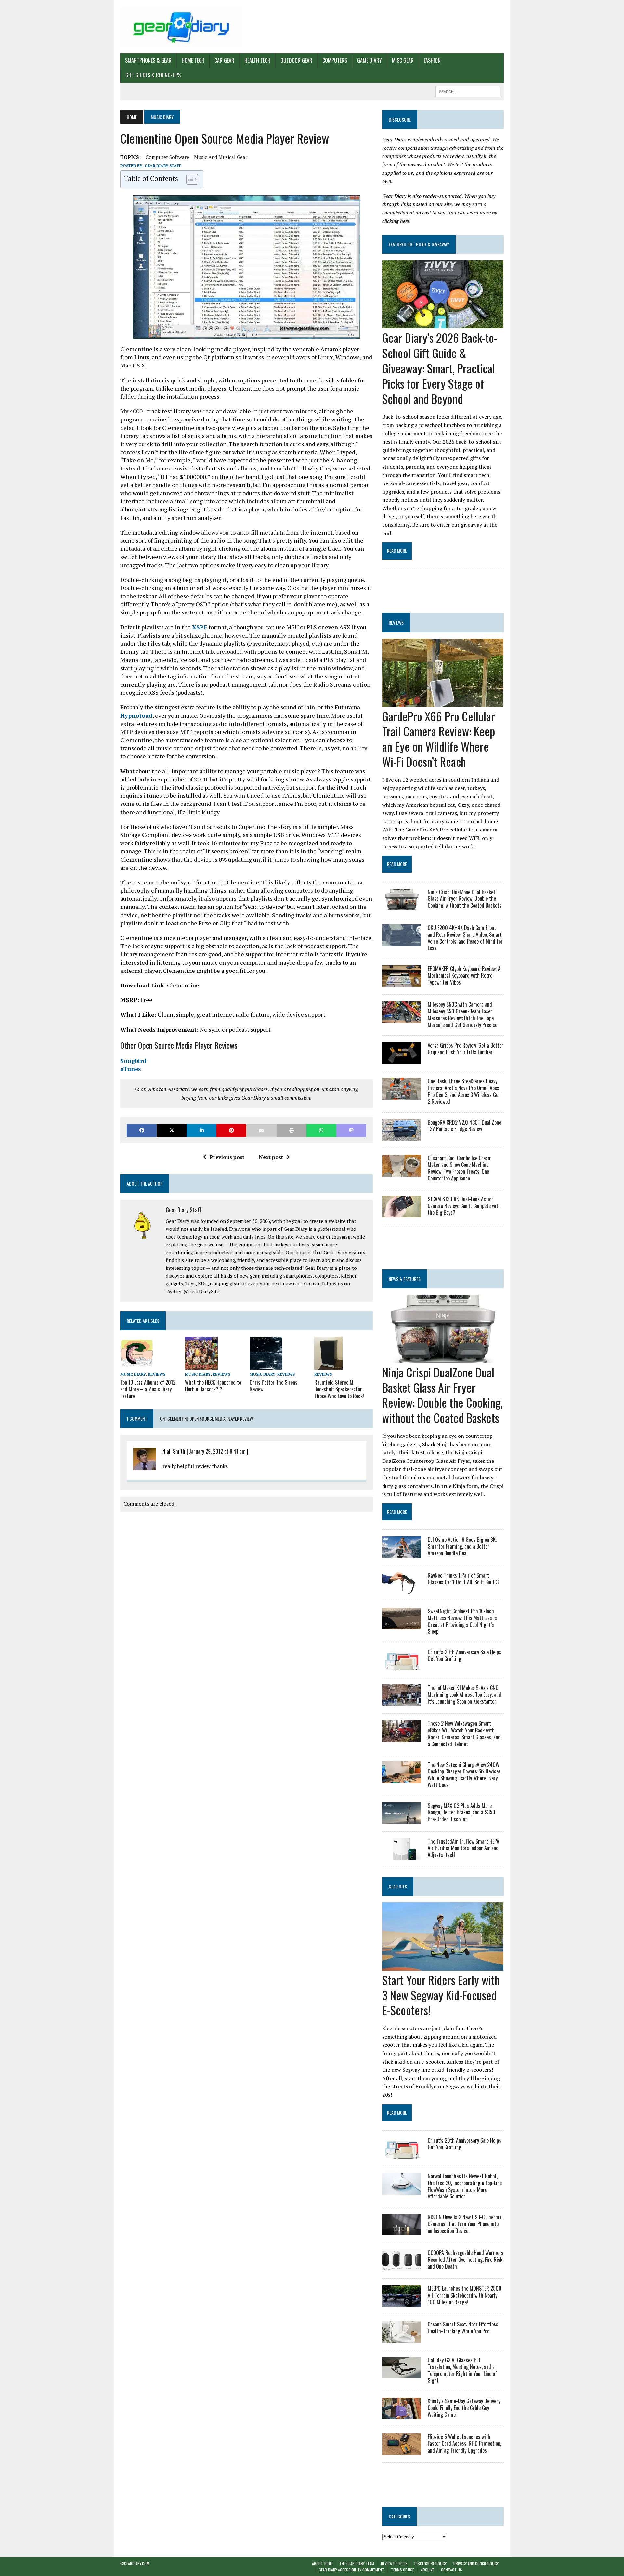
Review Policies (394, 2563)
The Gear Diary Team (357, 2563)
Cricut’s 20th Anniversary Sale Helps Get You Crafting (464, 1655)
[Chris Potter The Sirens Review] (266, 1365)
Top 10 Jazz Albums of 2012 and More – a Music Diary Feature (148, 1389)
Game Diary (370, 60)
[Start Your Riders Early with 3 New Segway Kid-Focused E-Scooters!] (443, 1966)
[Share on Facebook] (142, 1130)
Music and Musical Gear (221, 157)
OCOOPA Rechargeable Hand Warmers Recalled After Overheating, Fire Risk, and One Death (466, 2260)
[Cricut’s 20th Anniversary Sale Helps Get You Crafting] (402, 1666)
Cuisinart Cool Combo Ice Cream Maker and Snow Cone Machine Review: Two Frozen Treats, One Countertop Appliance (460, 1168)
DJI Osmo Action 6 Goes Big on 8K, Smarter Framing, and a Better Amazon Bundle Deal (462, 1546)
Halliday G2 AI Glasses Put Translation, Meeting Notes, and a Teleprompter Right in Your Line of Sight (462, 2370)
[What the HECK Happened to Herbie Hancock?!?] (201, 1365)
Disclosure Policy (430, 2563)
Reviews (157, 1374)
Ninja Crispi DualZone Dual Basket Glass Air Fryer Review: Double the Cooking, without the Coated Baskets (465, 899)
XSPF (200, 627)
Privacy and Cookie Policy (476, 2563)
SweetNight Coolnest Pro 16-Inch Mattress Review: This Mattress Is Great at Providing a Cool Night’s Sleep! (462, 1621)
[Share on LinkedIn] (201, 1130)
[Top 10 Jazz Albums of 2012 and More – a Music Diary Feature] (137, 1365)
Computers (335, 60)
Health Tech (257, 60)
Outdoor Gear (296, 60)
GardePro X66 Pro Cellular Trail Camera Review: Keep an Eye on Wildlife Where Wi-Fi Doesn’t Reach (439, 739)
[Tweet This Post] (172, 1130)
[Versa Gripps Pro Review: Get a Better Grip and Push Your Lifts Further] (402, 1060)
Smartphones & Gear (148, 60)
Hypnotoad (136, 715)
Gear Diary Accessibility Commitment (351, 2570)
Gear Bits (398, 1886)
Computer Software (167, 157)
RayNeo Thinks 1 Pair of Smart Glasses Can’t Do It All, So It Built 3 (463, 1579)
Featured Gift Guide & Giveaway (419, 244)
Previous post (227, 1157)
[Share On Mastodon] (351, 1130)
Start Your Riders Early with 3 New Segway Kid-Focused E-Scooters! (441, 1995)
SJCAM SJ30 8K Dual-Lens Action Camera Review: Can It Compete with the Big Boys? (464, 1206)
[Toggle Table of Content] (189, 179)
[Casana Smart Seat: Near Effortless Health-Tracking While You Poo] (402, 2338)
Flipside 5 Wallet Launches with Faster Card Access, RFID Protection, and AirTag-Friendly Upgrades (464, 2443)
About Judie (322, 2563)
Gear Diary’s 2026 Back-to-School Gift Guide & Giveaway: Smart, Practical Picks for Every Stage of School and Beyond (440, 368)
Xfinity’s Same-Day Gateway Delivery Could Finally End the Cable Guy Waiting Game (464, 2408)
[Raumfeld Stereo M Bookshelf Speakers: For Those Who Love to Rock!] (328, 1365)
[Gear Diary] (181, 27)
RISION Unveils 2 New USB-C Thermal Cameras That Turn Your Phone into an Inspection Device (465, 2224)
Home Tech (193, 60)
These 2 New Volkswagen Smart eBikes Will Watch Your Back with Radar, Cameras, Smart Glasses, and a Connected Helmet (464, 1733)
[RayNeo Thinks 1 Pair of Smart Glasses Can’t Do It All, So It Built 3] (402, 1590)
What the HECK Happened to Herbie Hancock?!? (213, 1386)
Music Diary (133, 1374)
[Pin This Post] (231, 1130)
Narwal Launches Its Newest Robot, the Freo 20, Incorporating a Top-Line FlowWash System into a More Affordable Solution (465, 2186)
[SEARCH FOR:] (468, 91)
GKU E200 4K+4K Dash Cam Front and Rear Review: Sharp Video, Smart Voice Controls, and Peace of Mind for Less (465, 938)
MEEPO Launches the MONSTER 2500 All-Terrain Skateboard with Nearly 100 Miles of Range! (465, 2295)
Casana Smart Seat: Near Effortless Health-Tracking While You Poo (463, 2328)
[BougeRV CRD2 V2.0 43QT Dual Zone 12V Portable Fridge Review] (402, 1136)
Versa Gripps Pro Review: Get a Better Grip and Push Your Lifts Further (466, 1049)
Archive (428, 2570)
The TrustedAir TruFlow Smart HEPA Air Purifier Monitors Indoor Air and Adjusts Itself (463, 1848)
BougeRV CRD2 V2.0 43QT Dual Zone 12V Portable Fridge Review (464, 1126)
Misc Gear (403, 60)
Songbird (133, 1061)
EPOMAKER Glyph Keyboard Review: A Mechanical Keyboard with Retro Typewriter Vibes (464, 975)
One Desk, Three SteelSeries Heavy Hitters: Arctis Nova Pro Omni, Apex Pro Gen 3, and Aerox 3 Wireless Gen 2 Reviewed (464, 1091)
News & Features (405, 1279)
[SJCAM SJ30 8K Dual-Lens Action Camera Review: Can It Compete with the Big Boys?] (402, 1213)
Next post (271, 1157)
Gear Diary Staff (163, 166)
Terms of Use (403, 2570)
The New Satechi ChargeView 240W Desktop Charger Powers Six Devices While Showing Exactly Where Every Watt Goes (464, 1775)
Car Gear (224, 60)
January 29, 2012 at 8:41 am (217, 1451)
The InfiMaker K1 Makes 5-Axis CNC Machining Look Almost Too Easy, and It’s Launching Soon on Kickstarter (464, 1694)
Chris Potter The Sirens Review (273, 1386)
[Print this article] (292, 1130)
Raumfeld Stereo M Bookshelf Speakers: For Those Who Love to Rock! (339, 1389)
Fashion (432, 60)
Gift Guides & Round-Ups (153, 75)
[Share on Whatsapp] (321, 1130)
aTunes (131, 1069)
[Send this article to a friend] (261, 1130)
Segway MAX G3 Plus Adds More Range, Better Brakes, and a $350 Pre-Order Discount (461, 1812)
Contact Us (452, 2570)
